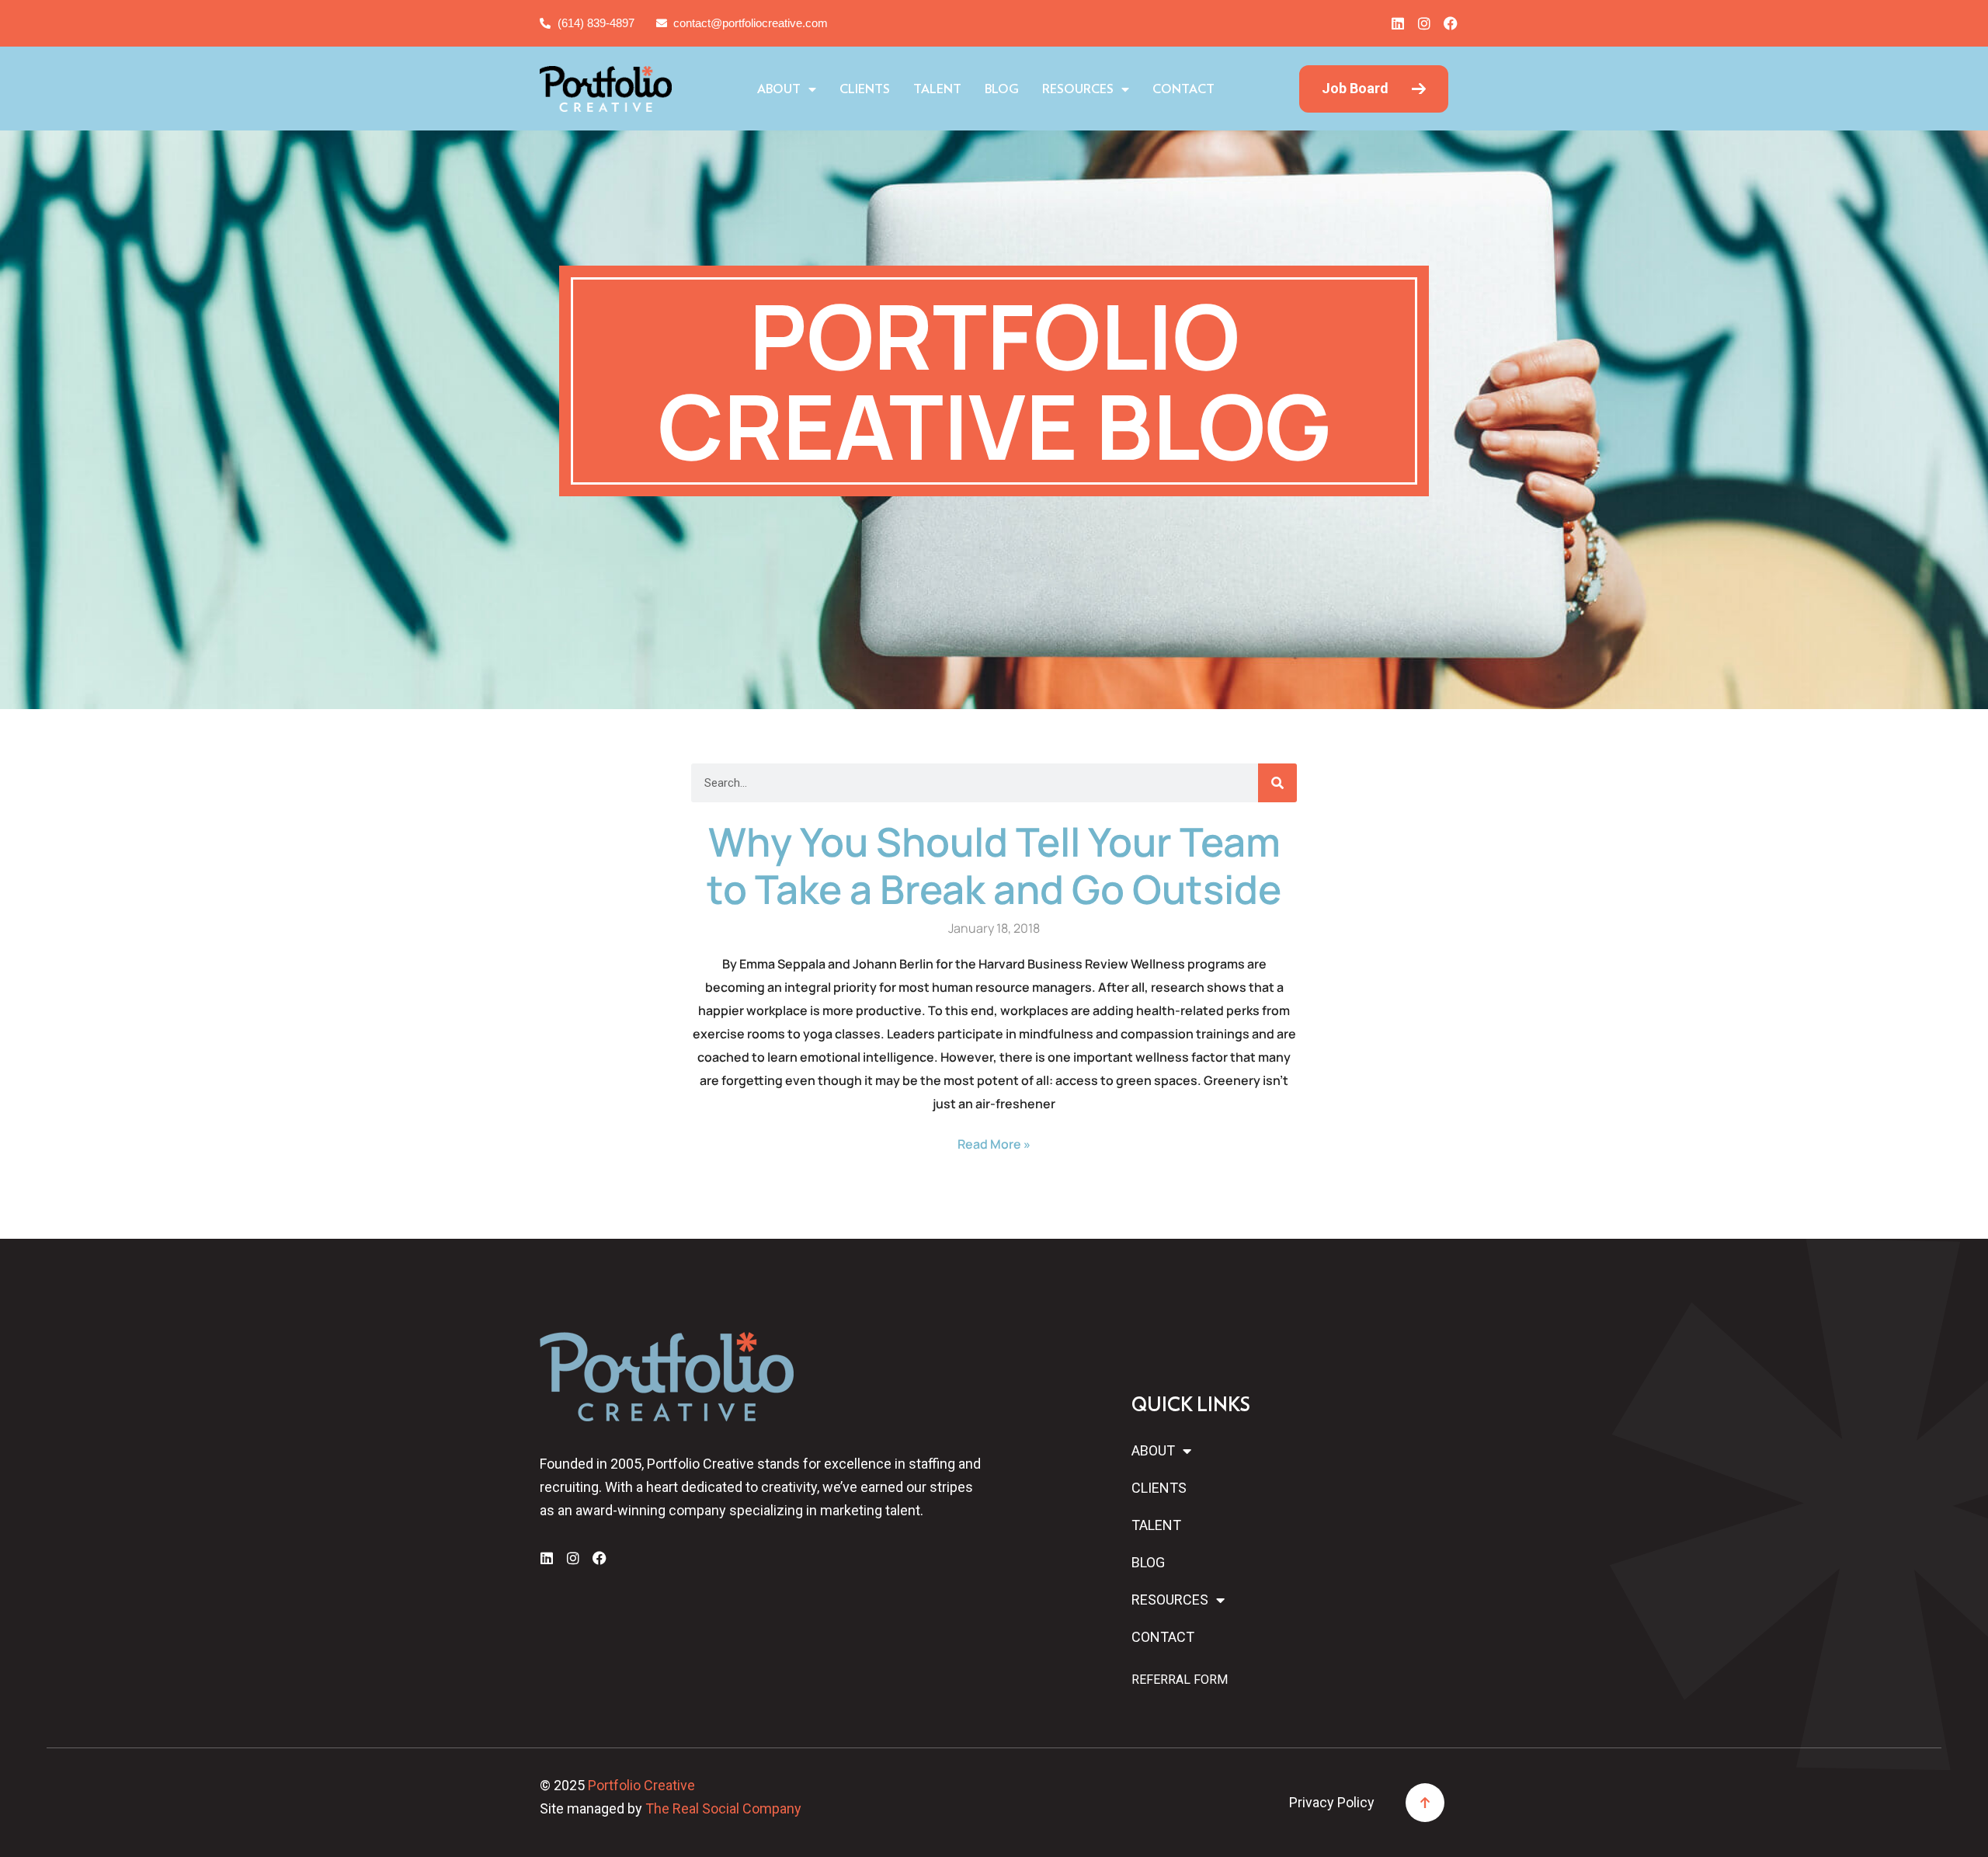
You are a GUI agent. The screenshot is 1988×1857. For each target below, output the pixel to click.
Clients (865, 89)
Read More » (994, 1144)
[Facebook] (1451, 23)
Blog (1002, 89)
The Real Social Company (723, 1808)
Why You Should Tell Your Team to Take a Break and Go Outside (994, 865)
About (779, 89)
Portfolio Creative (641, 1785)
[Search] (1277, 783)
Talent (937, 89)
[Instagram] (1424, 23)
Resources (1078, 89)
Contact (1183, 89)
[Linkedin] (1398, 23)
